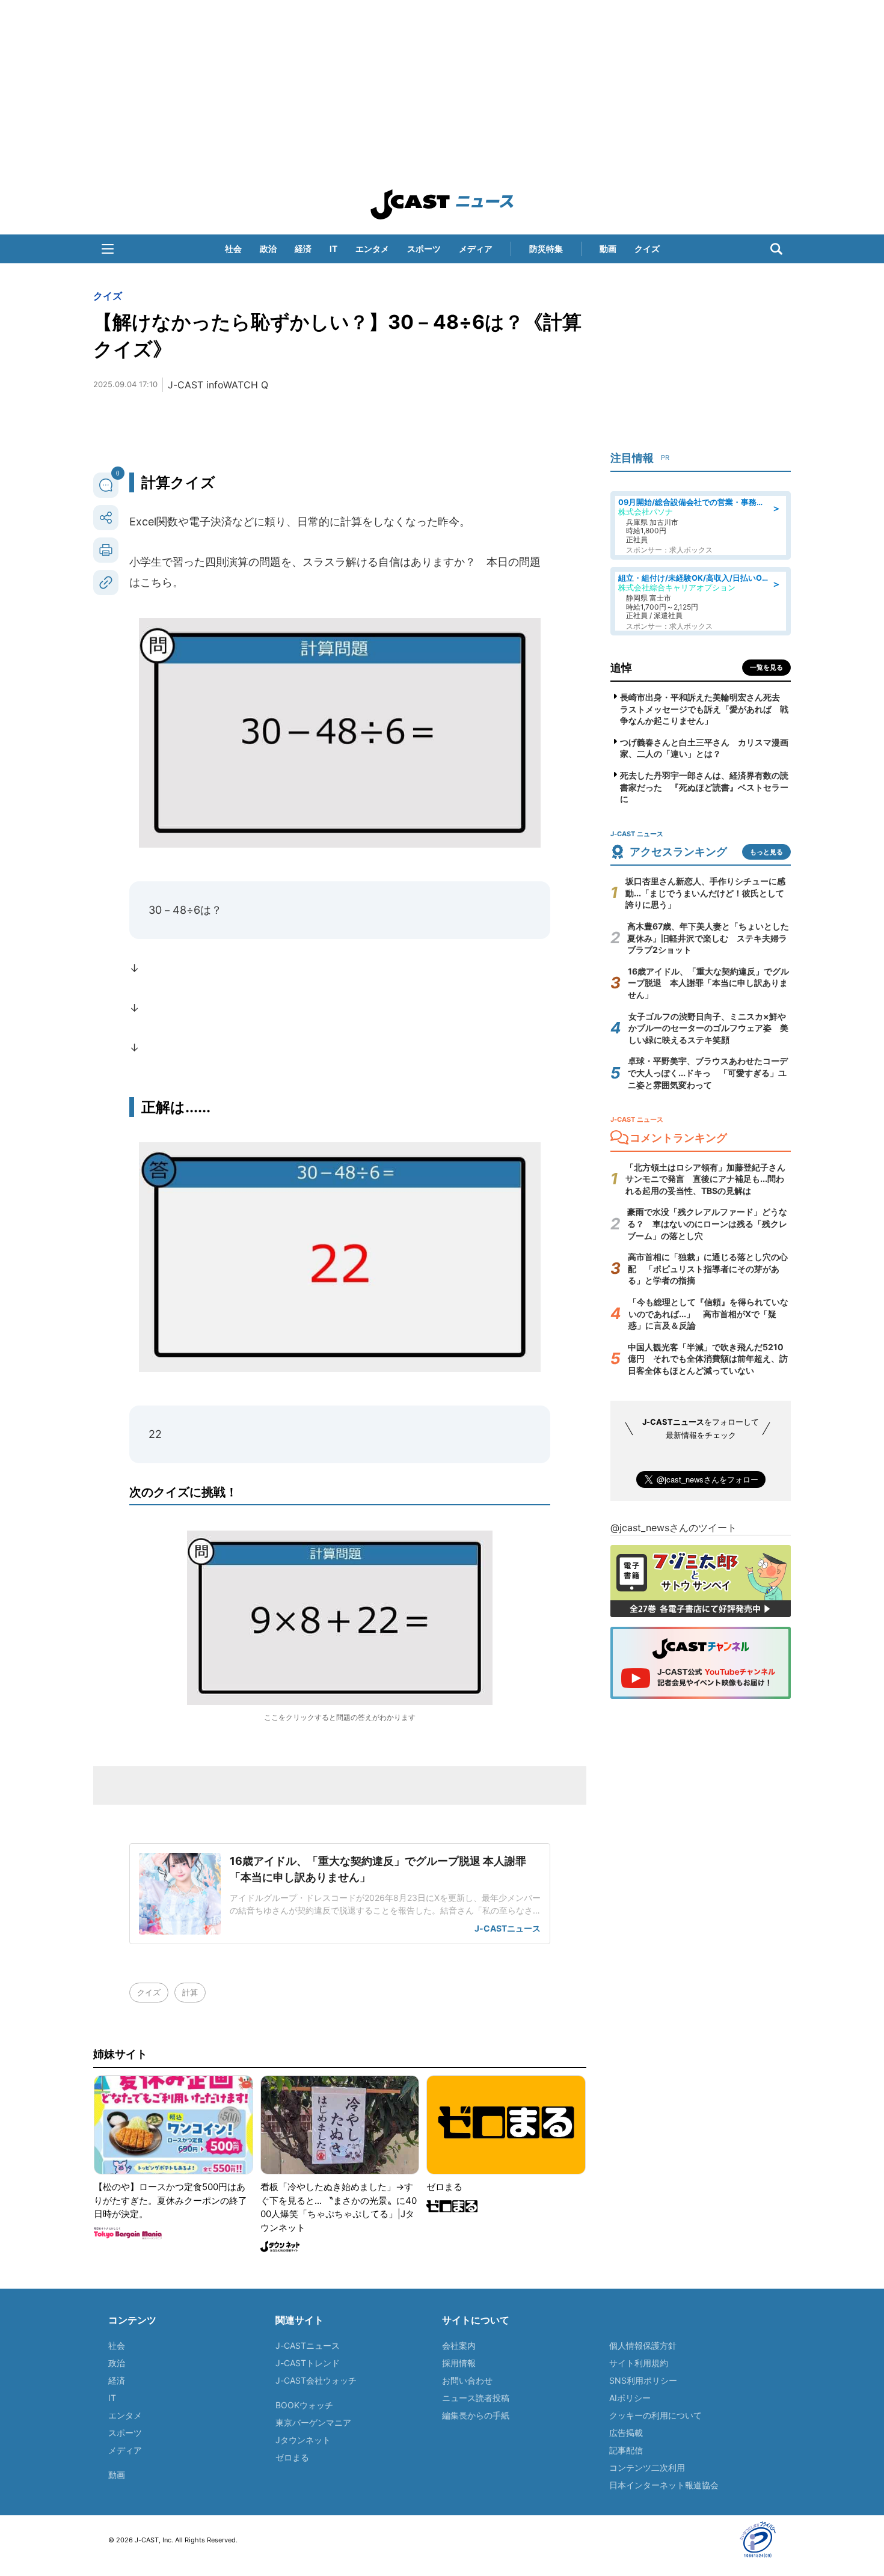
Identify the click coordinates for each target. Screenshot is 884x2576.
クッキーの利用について (655, 2415)
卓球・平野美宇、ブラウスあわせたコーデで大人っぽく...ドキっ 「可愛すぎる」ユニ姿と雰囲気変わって (708, 1072)
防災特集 (546, 249)
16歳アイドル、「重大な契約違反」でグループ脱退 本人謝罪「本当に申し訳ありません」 (708, 983)
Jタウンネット (303, 2440)
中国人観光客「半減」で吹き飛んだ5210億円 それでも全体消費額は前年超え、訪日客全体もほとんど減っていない (708, 1359)
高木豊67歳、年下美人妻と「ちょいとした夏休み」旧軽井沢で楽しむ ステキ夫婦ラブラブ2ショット (708, 938)
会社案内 (459, 2345)
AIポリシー (630, 2398)
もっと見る (766, 852)
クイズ (647, 249)
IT (333, 249)
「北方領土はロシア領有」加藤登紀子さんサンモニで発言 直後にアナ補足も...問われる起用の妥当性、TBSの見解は (705, 1179)
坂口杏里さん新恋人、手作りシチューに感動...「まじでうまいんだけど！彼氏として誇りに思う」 (705, 893)
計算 (190, 1992)
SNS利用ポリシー (643, 2380)
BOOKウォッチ (304, 2405)
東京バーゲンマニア (313, 2422)
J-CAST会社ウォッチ (316, 2380)
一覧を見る (766, 667)
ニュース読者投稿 (476, 2398)
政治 (268, 249)
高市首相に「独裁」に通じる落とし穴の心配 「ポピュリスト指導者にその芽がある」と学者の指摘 (708, 1268)
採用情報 (459, 2363)
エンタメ (372, 249)
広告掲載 (626, 2433)
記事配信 (626, 2450)
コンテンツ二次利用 (647, 2467)
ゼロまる (292, 2457)
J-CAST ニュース (442, 204)
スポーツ (424, 249)
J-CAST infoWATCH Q (218, 385)
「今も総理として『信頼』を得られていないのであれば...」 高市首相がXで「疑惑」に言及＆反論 (708, 1314)
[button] (108, 249)
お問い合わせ (467, 2380)
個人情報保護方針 (643, 2345)
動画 (608, 249)
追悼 (621, 668)
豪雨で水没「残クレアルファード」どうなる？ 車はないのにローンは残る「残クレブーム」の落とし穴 (707, 1223)
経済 (303, 249)
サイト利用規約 (639, 2363)
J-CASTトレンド (308, 2363)
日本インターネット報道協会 (664, 2485)
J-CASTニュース (308, 2345)
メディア (476, 249)
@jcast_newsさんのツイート (674, 1528)
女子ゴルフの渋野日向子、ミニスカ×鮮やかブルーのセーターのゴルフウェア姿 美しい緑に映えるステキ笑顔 (708, 1028)
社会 (233, 249)
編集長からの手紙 (476, 2415)
